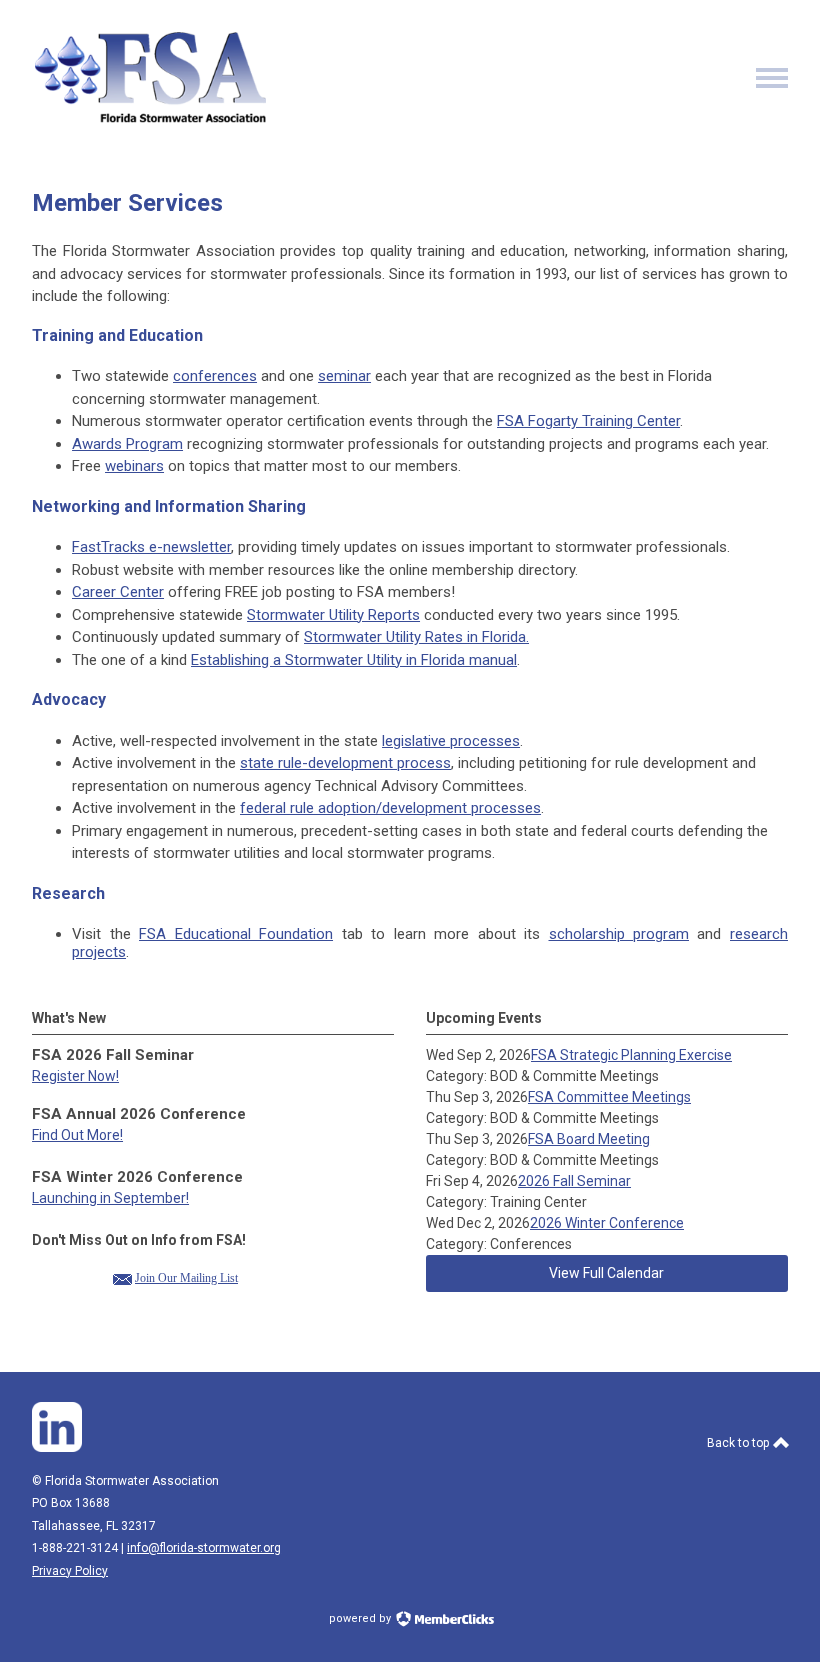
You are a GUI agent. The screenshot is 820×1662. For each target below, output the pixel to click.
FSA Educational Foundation (236, 934)
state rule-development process (345, 763)
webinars (134, 466)
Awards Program (127, 444)
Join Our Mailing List (186, 1278)
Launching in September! (110, 1198)
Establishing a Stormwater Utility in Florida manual (354, 660)
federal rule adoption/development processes (390, 808)
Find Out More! (77, 1135)
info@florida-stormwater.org (204, 1548)
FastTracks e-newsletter (151, 547)
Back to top (739, 1443)
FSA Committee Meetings (609, 1097)
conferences (215, 376)
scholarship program (619, 934)
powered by (361, 1618)
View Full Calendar (606, 1273)
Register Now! (75, 1076)
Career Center (118, 592)
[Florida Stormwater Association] (153, 121)
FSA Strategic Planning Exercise (631, 1055)
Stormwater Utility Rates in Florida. (416, 637)
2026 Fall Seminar (574, 1181)
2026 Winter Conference (607, 1223)
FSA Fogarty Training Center (588, 421)
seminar (344, 376)
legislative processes (451, 741)
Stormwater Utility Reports (333, 615)
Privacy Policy (70, 1571)
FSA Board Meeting (589, 1139)
